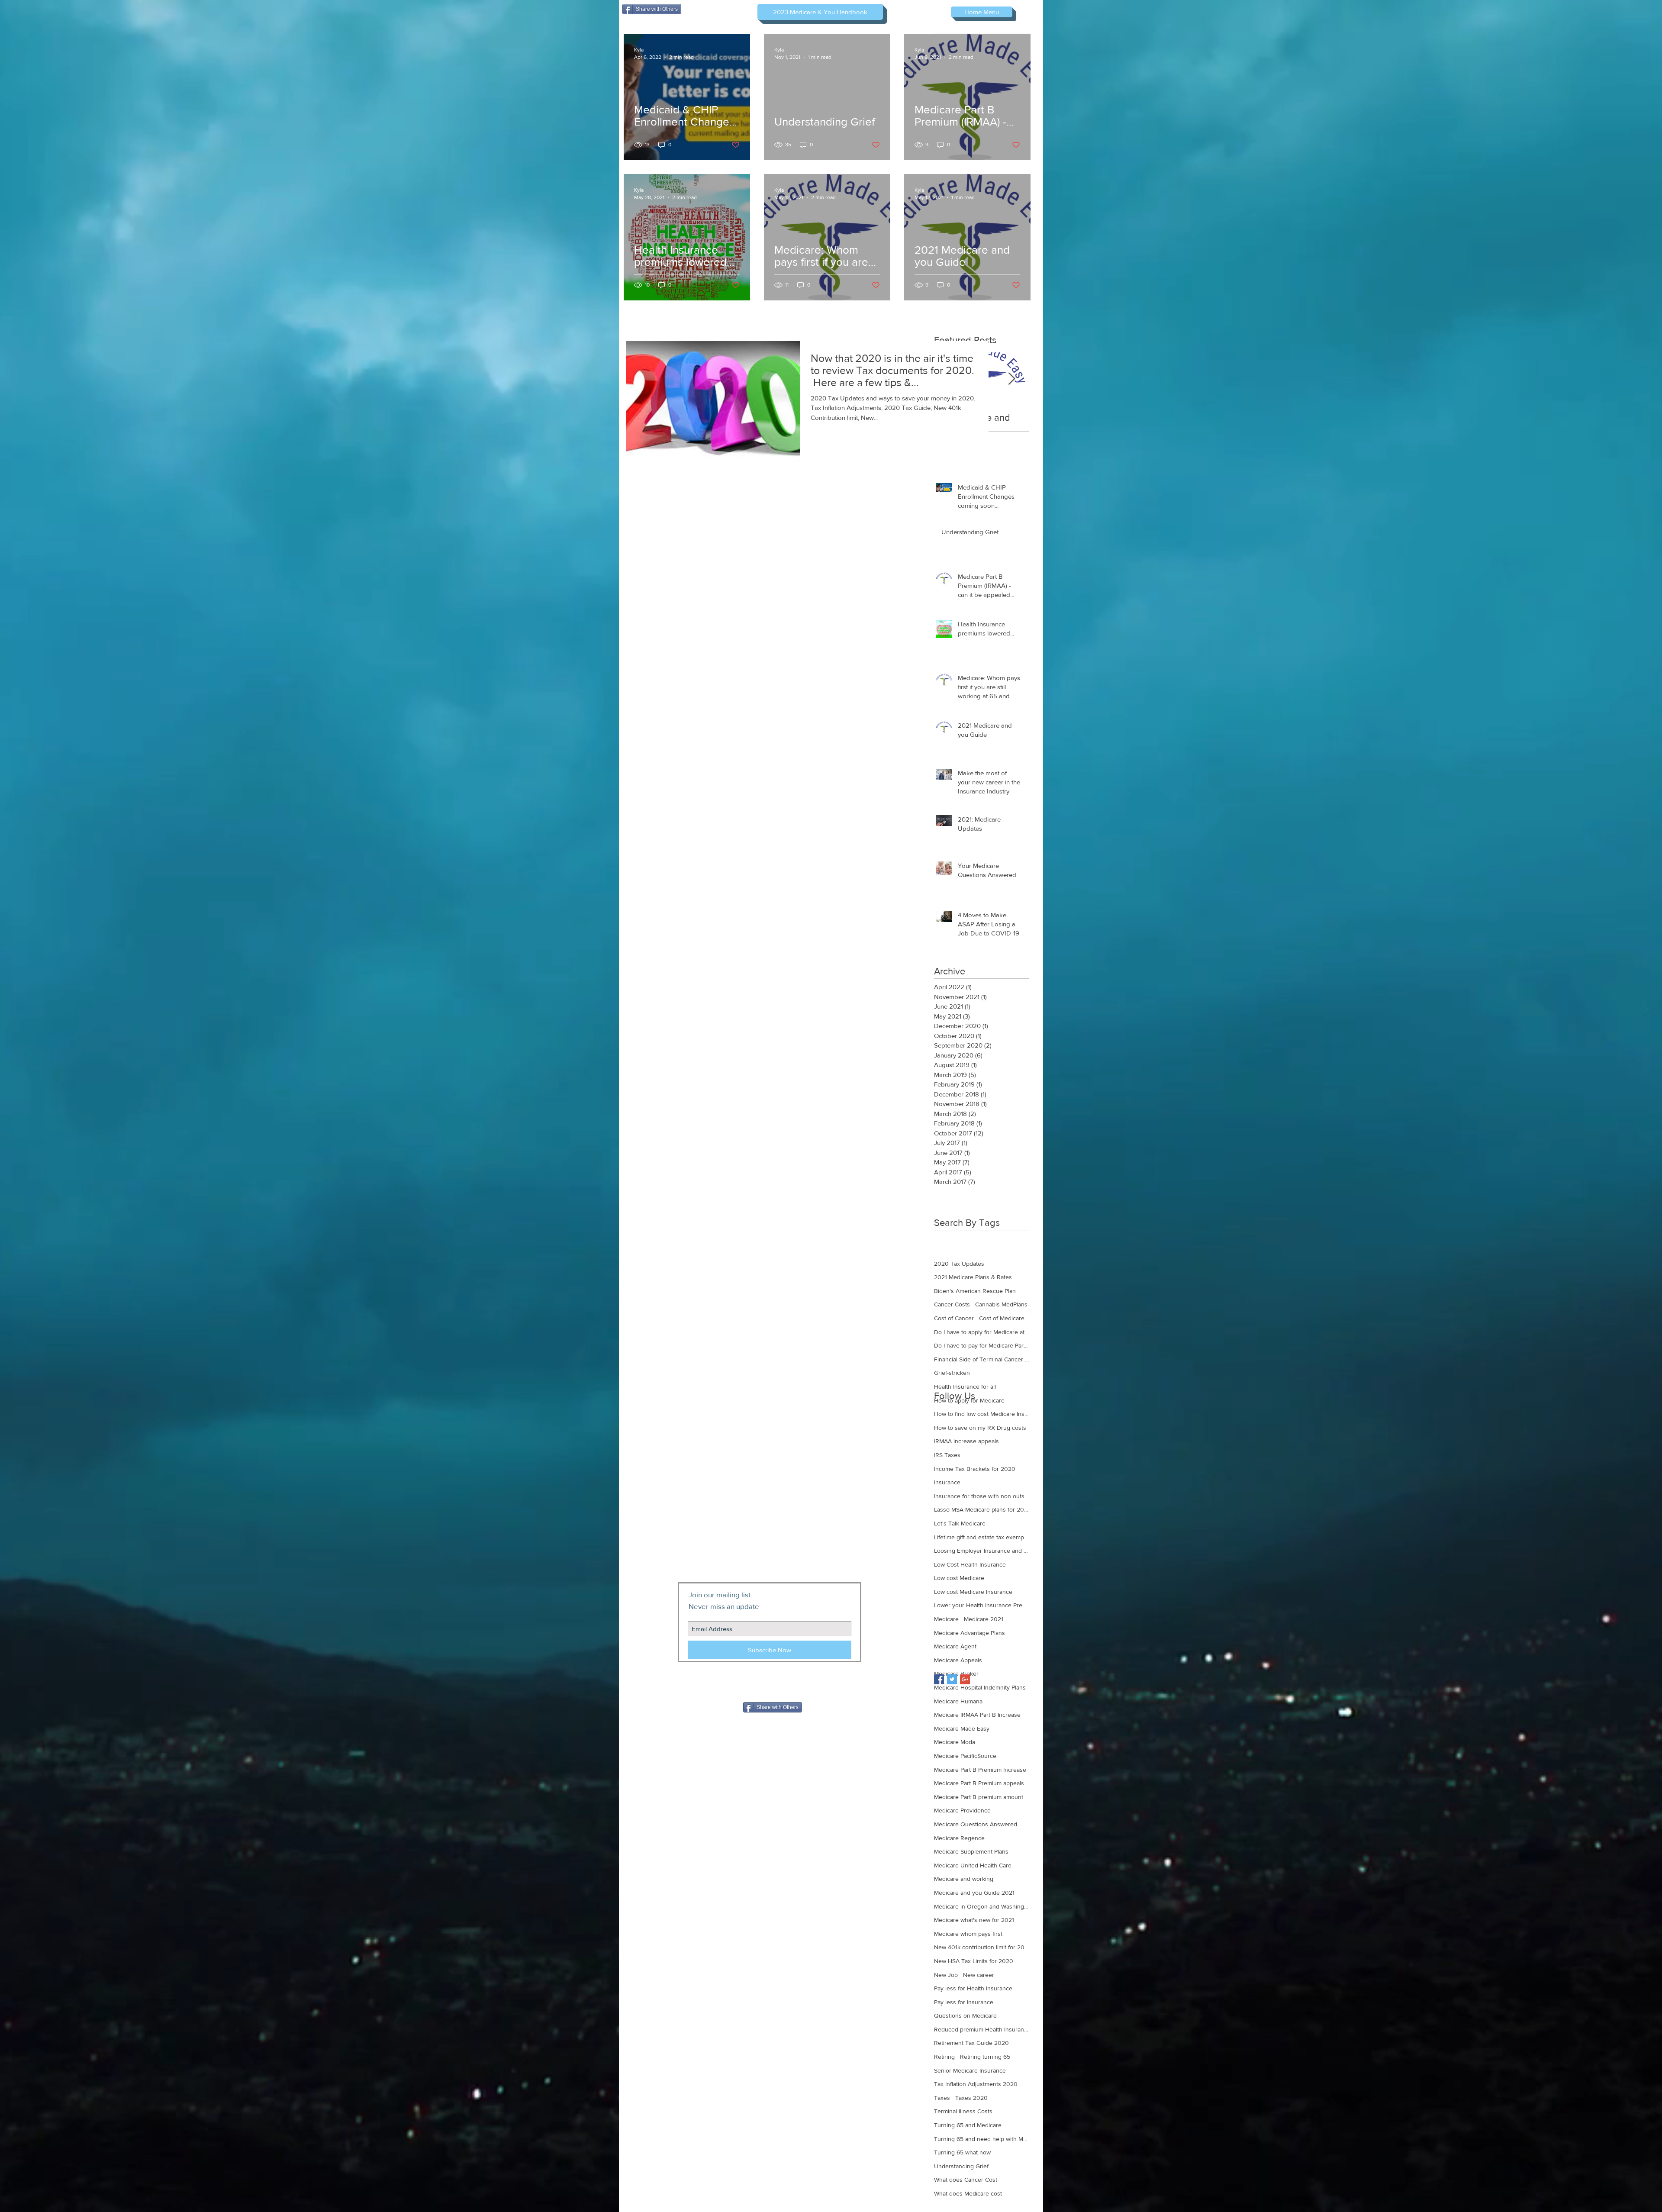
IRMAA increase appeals (966, 1441)
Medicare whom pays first (968, 1934)
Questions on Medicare (965, 2015)
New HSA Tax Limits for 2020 (974, 1961)
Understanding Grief (961, 2166)
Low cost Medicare (959, 1578)
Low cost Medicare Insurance (973, 1592)
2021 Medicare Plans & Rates (973, 1277)
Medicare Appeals (958, 1660)
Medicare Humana (958, 1701)
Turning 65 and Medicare (968, 2125)
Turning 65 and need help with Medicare (982, 2139)
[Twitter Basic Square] (952, 1679)
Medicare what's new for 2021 (974, 1920)
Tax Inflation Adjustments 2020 (976, 2084)
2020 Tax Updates (959, 1264)
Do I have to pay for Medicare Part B (982, 1345)
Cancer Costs (952, 1304)
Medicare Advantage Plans (969, 1633)
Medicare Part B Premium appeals (979, 1783)
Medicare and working (964, 1879)
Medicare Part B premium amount (979, 1797)
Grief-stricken (952, 1373)
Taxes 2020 (971, 2098)
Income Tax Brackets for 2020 (975, 1469)
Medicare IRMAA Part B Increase (977, 1715)
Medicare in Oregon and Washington (982, 1906)
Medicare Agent (955, 1646)
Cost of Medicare (1002, 1318)
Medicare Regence (959, 1838)
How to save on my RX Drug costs (980, 1428)
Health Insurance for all (965, 1387)
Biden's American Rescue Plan (975, 1291)
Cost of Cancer (954, 1318)
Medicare (946, 1619)
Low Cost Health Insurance (970, 1564)
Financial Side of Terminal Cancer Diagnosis (982, 1359)
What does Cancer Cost (966, 2180)
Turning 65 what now (962, 2152)
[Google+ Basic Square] (965, 1679)
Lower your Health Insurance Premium (982, 1605)
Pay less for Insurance (964, 2002)
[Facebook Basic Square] (939, 1679)
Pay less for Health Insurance (973, 1988)
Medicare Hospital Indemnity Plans (980, 1687)
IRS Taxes (947, 1455)
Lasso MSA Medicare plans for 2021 (982, 1509)
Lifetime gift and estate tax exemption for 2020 (982, 1537)
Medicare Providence (962, 1810)
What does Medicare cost (968, 2193)
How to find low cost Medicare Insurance (982, 1414)
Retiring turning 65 (985, 2057)
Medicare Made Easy (962, 1728)
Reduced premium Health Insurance (982, 2029)
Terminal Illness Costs (963, 2111)
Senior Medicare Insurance (970, 2070)
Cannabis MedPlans (1001, 1304)
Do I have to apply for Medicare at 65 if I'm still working (982, 1332)
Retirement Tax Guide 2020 (971, 2043)
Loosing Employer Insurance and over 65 (982, 1551)
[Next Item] (1011, 379)
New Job (946, 1975)
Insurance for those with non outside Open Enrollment (982, 1496)
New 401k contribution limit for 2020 (982, 1947)
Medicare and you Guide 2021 (974, 1893)
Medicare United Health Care (973, 1865)
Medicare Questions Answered (976, 1824)
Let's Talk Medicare (960, 1523)
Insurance (947, 1482)
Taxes (942, 2098)
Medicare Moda (955, 1742)
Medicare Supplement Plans (971, 1851)
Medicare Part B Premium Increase (980, 1770)
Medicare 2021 (984, 1619)
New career (979, 1975)
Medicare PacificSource (965, 1756)
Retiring (944, 2057)
